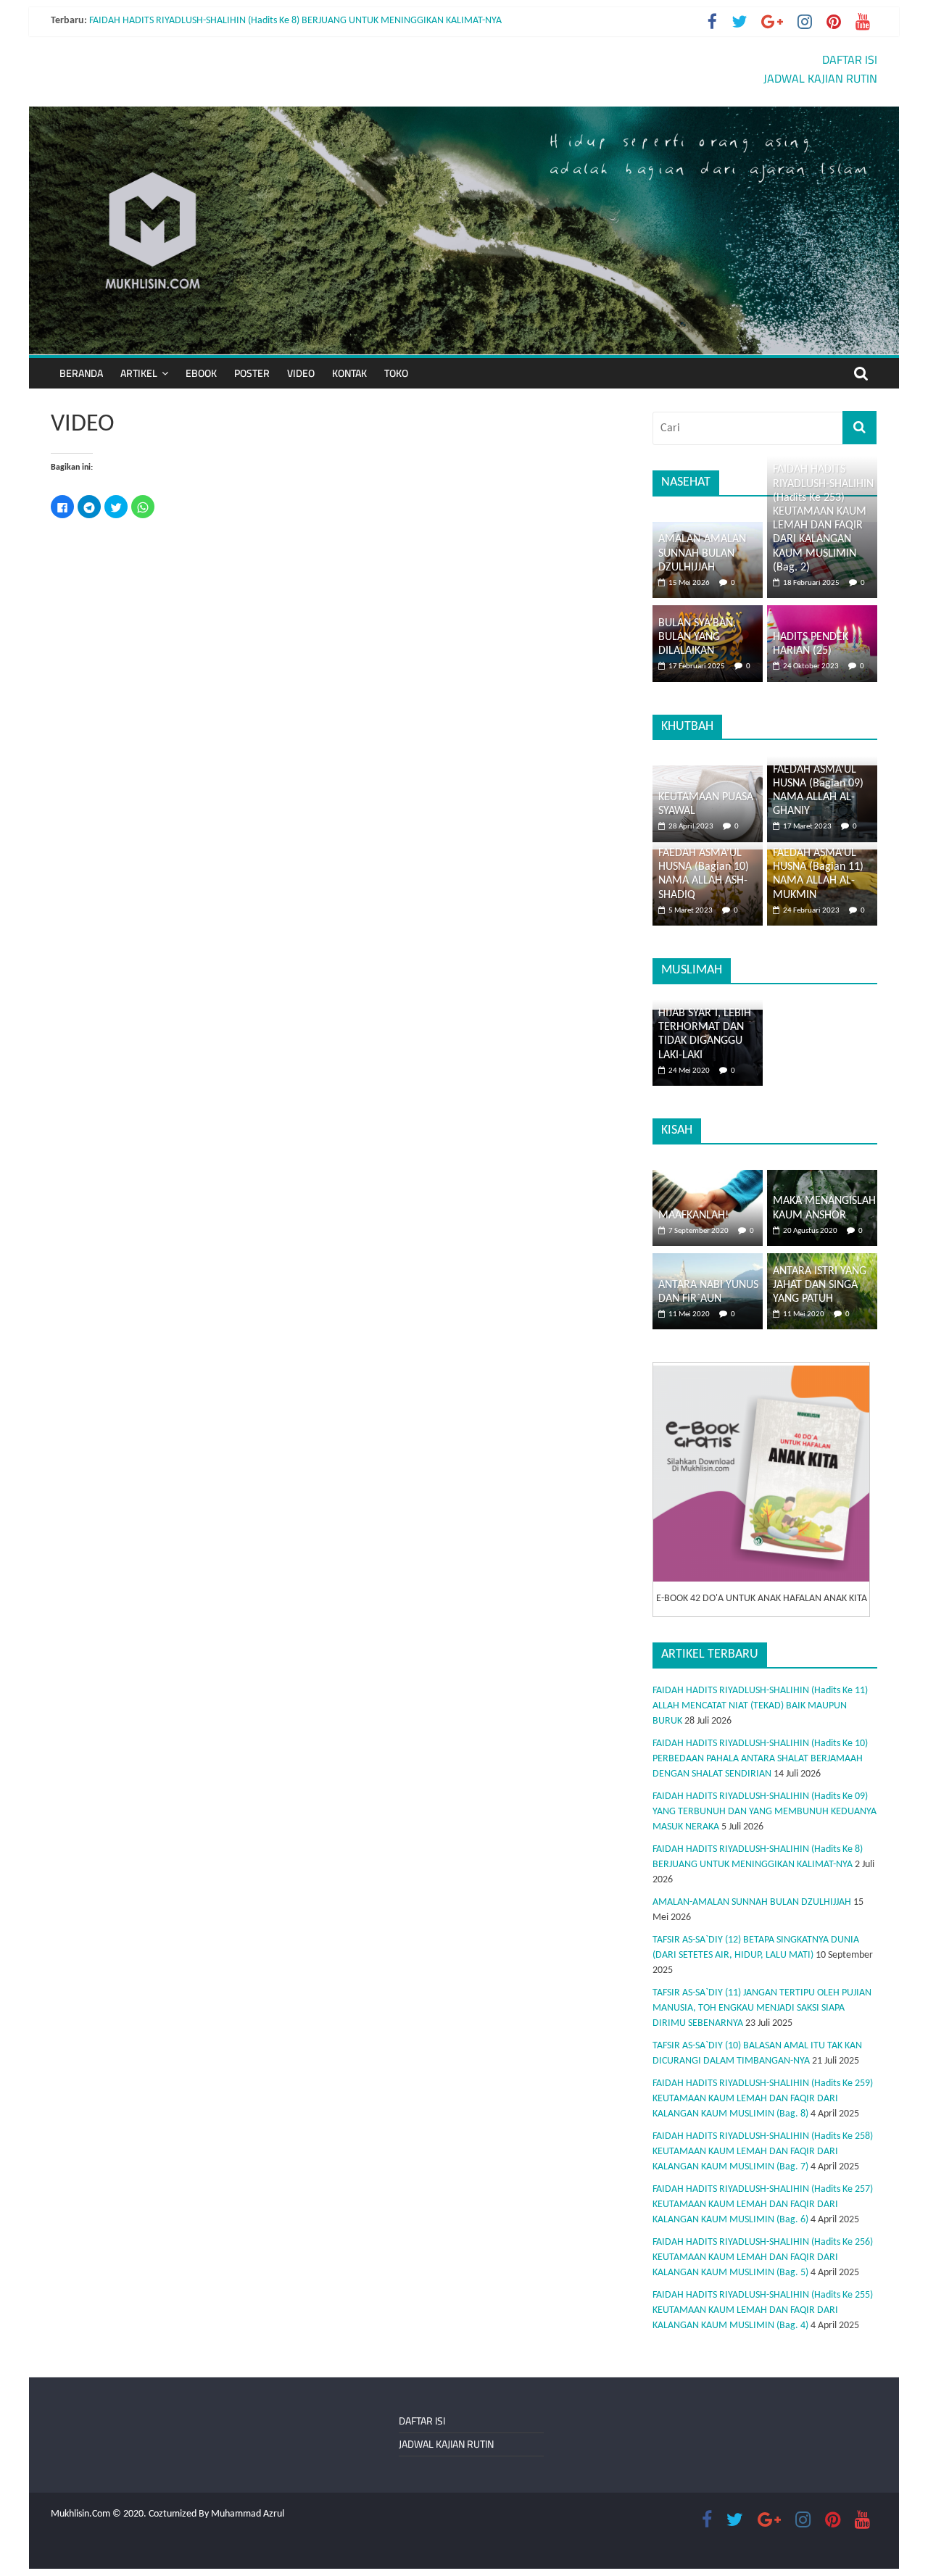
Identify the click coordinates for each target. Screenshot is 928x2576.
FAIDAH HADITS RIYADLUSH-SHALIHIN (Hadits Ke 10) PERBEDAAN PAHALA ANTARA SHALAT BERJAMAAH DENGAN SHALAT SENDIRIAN (760, 1759)
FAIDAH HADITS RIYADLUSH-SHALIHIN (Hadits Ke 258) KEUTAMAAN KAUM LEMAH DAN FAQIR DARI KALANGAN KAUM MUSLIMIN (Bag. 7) (763, 2152)
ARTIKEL (139, 373)
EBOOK (201, 373)
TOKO (396, 373)
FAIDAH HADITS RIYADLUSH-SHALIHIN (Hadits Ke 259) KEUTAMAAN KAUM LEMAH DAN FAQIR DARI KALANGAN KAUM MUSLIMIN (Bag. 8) (763, 2099)
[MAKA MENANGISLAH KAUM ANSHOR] (822, 1177)
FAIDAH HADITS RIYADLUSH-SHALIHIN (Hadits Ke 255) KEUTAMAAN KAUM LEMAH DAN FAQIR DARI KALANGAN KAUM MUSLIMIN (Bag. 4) (763, 2310)
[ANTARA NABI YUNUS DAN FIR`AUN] (708, 1261)
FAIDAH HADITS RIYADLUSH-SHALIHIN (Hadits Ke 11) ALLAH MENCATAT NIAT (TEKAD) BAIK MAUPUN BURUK (760, 1706)
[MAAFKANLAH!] (708, 1177)
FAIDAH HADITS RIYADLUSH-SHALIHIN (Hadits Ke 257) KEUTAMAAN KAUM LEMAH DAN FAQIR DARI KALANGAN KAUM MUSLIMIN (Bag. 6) (763, 2205)
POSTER (252, 373)
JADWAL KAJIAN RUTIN (820, 78)
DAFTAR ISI (850, 59)
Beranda (81, 373)
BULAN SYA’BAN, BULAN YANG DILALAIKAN (697, 637)
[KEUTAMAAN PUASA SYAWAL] (708, 773)
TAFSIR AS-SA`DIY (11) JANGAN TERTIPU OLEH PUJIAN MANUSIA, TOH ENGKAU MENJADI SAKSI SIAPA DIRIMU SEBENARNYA (762, 2008)
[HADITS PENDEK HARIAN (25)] (822, 613)
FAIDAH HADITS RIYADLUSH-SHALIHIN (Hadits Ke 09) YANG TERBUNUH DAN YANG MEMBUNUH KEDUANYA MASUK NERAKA (765, 1812)
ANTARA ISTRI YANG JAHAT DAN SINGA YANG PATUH (820, 1285)
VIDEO (301, 373)
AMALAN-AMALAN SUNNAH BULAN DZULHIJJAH (702, 553)
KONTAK (349, 373)
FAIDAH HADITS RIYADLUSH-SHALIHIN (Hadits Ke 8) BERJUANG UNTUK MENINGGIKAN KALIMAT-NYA (295, 21)
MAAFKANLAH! (693, 1216)
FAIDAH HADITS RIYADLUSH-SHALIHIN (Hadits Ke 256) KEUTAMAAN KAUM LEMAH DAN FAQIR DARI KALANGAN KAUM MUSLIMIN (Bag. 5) (763, 2257)
